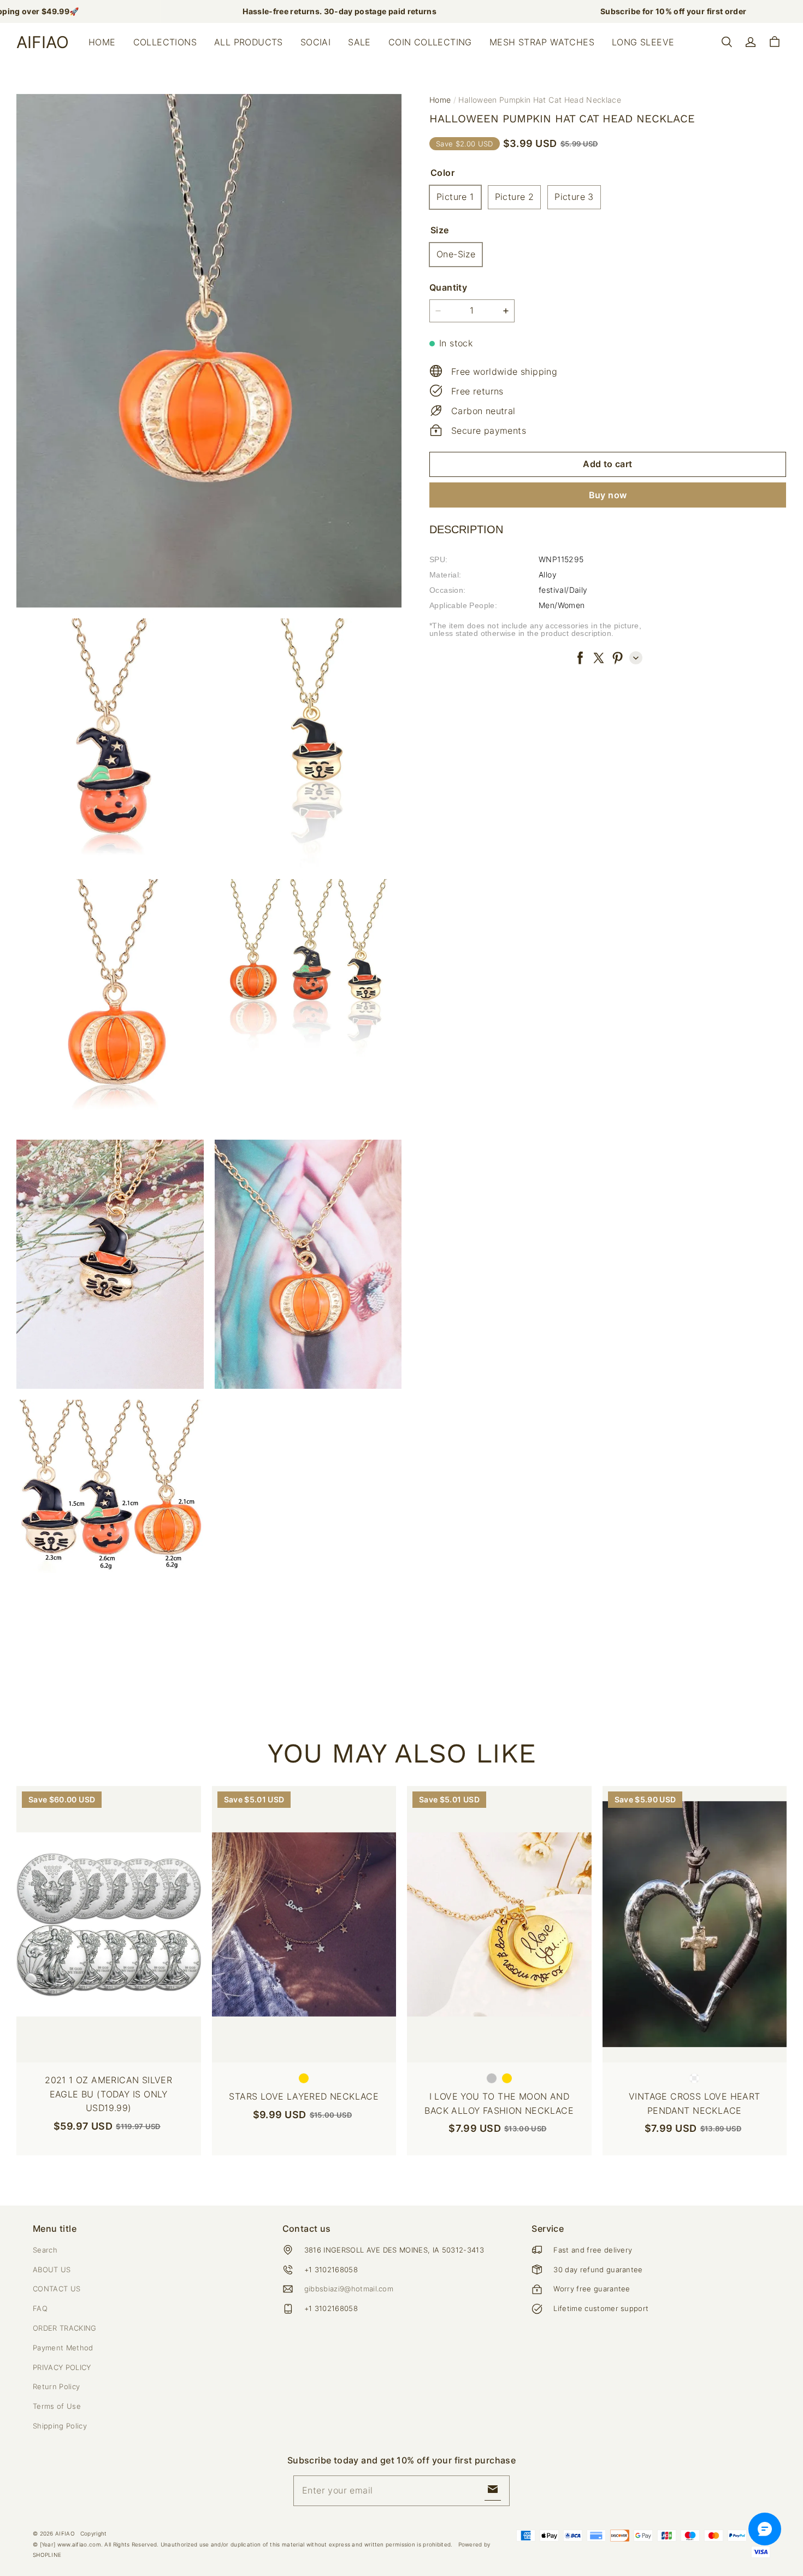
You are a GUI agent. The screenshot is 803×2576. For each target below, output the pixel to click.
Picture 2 (515, 197)
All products (249, 42)
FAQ (40, 2308)
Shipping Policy (60, 2426)
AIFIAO (65, 2533)
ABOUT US (52, 2270)
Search (45, 2250)
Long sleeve (643, 42)
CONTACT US (57, 2289)
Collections (165, 42)
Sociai (315, 42)
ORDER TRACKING (65, 2328)
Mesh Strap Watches (542, 42)
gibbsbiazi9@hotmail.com (349, 2289)
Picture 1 (455, 197)
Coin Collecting (430, 42)
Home (102, 42)
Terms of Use (57, 2406)
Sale (359, 42)
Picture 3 (574, 197)
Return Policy (56, 2386)
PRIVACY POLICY (62, 2367)
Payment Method (63, 2348)
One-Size (456, 254)
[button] (727, 42)
